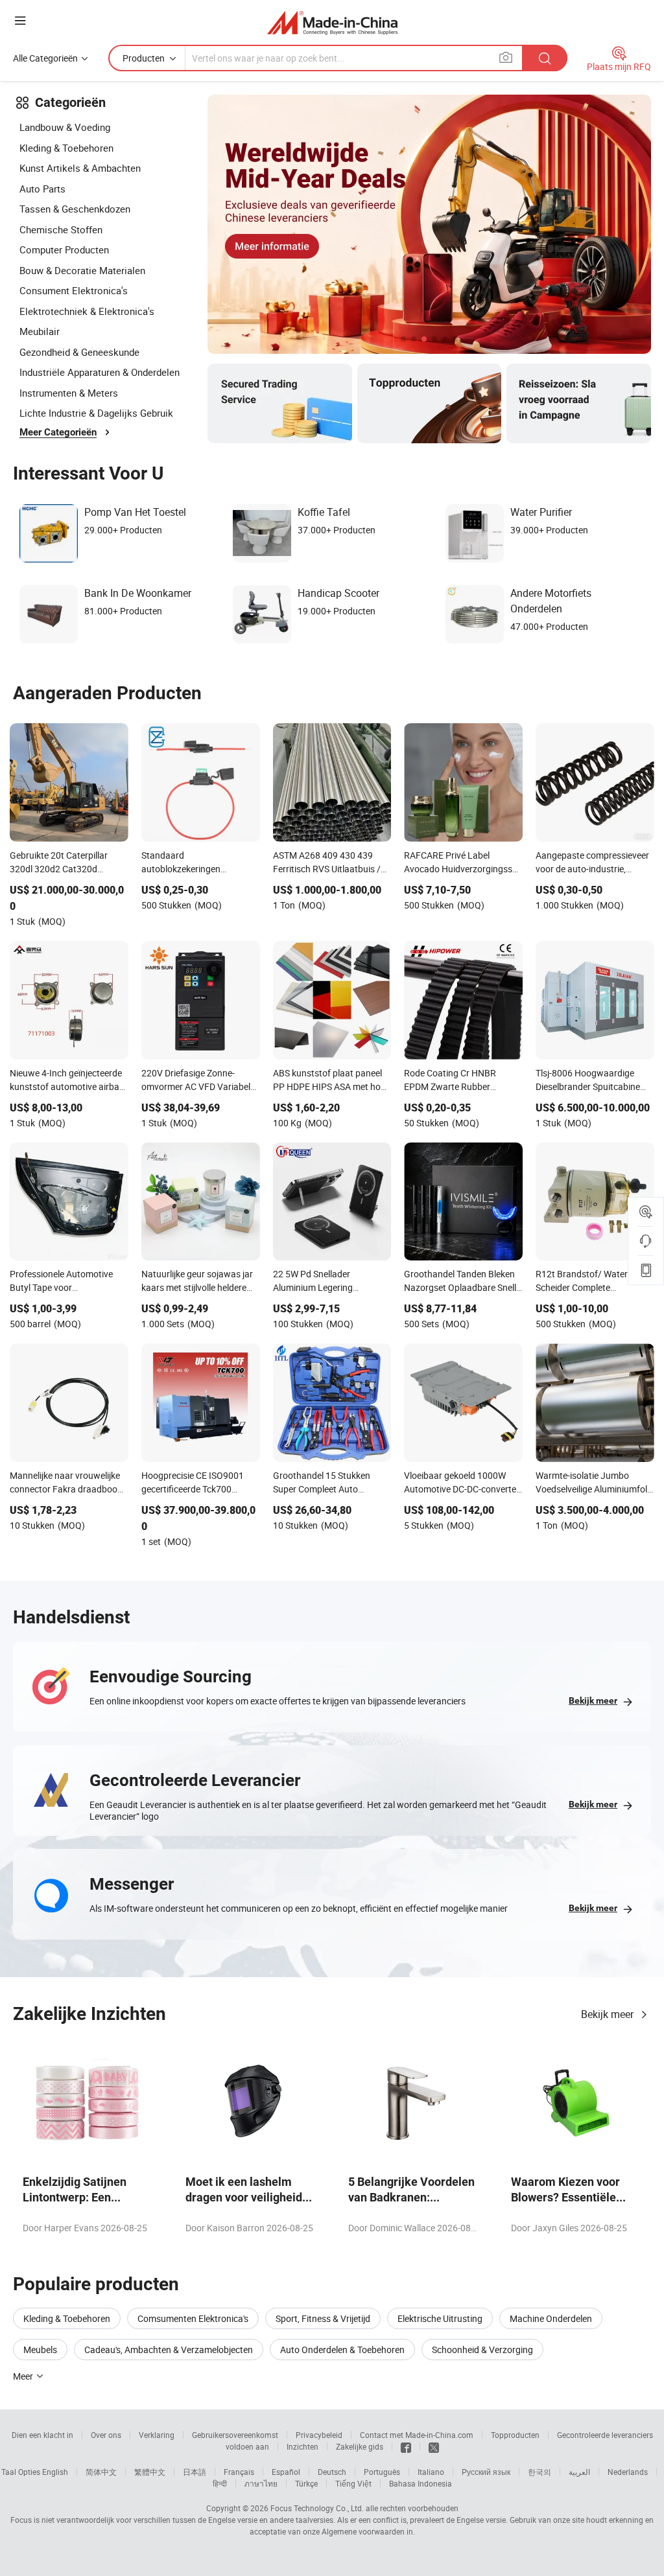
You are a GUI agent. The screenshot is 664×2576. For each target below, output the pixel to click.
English (55, 2472)
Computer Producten (64, 249)
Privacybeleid (319, 2435)
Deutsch (332, 2472)
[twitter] (434, 2446)
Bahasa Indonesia (421, 2483)
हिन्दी (220, 2483)
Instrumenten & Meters (69, 393)
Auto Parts (42, 189)
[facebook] (406, 2446)
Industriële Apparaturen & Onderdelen (100, 372)
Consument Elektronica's (74, 290)
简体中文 (101, 2472)
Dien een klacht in (42, 2435)
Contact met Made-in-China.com (417, 2435)
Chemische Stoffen (61, 229)
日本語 (195, 2472)
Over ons (106, 2435)
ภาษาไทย (261, 2483)
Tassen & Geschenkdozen (75, 209)
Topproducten (515, 2435)
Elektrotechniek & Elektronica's (87, 311)
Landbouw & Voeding (65, 127)
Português (382, 2472)
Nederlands (628, 2472)
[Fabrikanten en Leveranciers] (332, 22)
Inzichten (302, 2446)
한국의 (539, 2472)
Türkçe (306, 2483)
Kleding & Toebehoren (66, 148)
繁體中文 (150, 2472)
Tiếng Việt (353, 2483)
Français (239, 2472)
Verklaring (157, 2435)
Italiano (431, 2472)
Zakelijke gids (360, 2446)
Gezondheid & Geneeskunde (79, 352)
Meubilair (40, 331)
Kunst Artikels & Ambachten (80, 168)
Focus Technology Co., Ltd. (317, 2508)
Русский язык (486, 2472)
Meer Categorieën (58, 432)
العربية (579, 2472)
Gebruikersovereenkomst (235, 2435)
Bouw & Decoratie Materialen (82, 270)
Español (286, 2472)
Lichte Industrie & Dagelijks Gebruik (96, 413)
